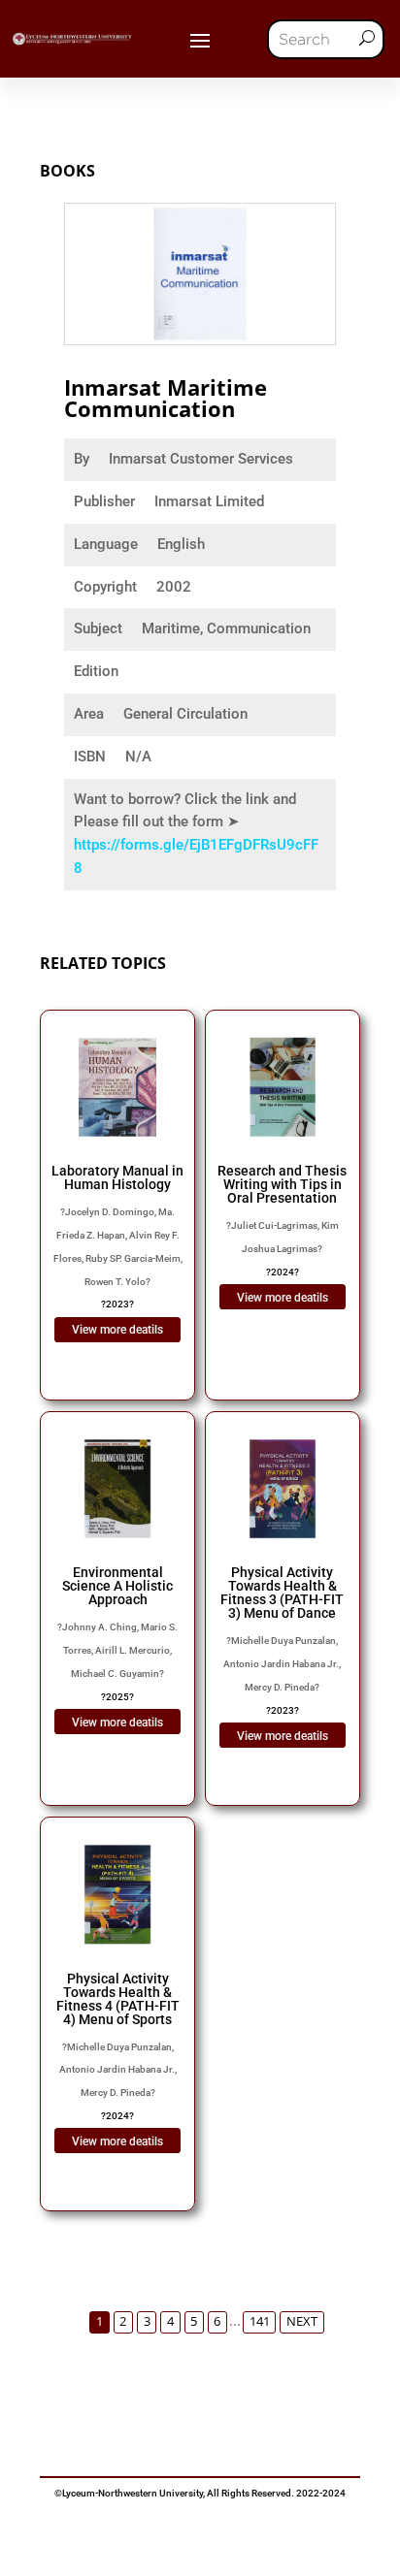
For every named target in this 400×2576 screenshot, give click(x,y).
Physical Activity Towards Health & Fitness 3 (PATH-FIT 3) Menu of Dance (282, 1593)
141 (260, 2321)
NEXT (302, 2321)
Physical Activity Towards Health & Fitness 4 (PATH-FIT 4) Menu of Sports (118, 1999)
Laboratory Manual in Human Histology (117, 1177)
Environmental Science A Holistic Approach (117, 1586)
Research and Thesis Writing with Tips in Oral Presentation (282, 1184)
